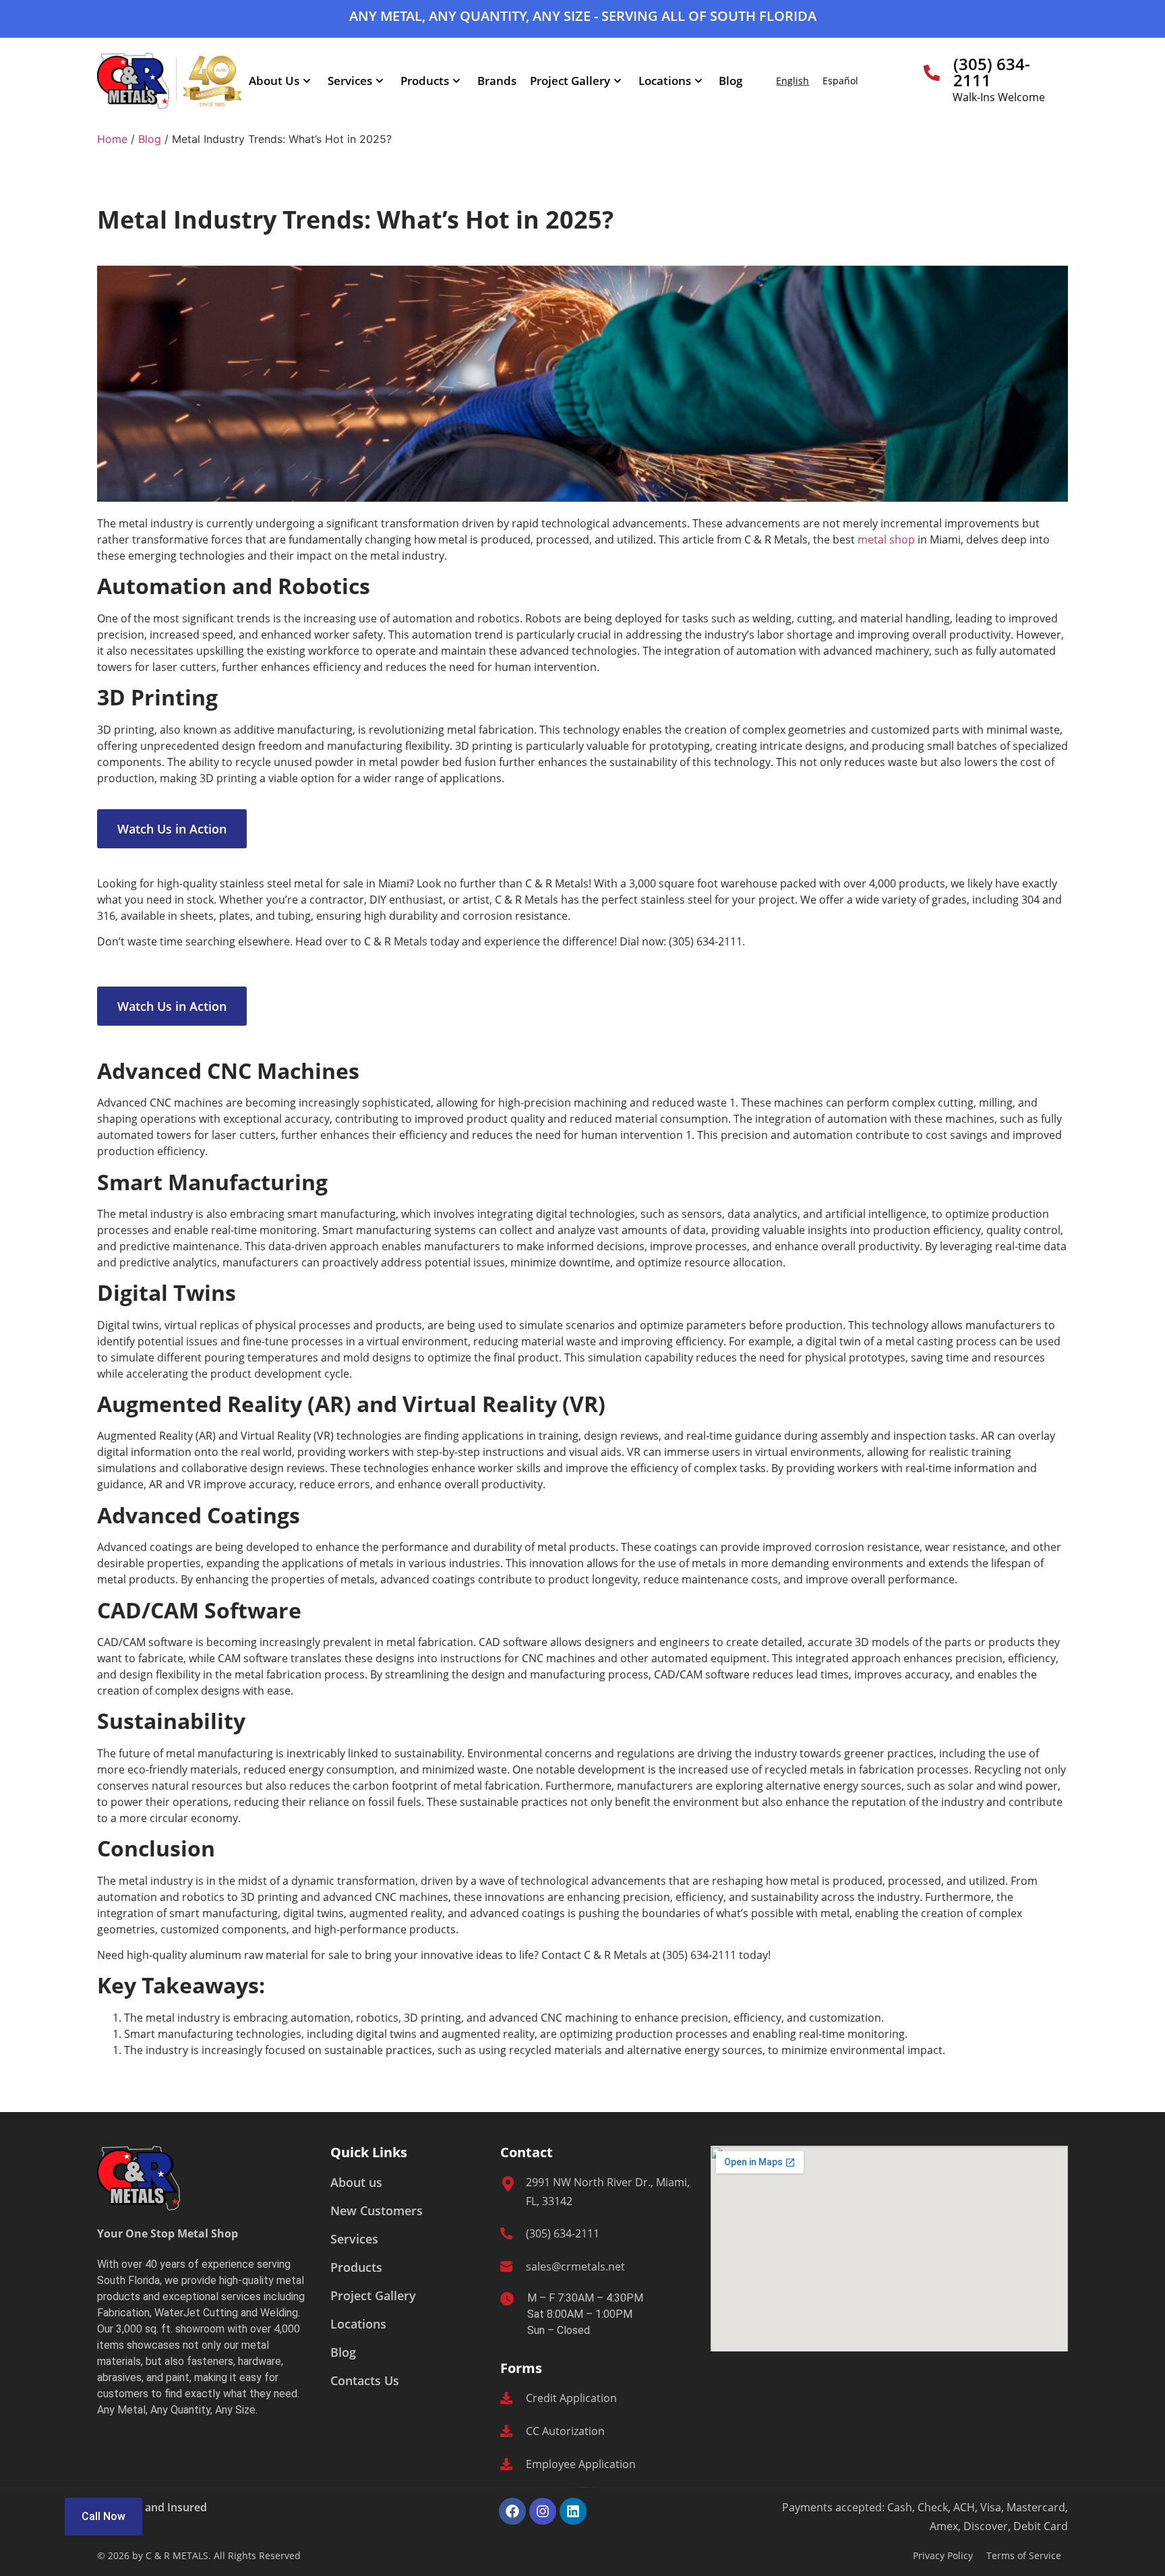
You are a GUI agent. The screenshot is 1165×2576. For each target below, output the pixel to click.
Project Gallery (570, 81)
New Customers (377, 2211)
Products (425, 81)
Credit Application (571, 2398)
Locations (665, 81)
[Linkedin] (573, 2511)
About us (356, 2182)
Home (112, 139)
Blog (730, 81)
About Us (274, 81)
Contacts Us (365, 2380)
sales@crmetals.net (575, 2266)
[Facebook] (512, 2511)
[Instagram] (543, 2511)
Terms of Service (1024, 2555)
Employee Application (581, 2464)
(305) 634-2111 (992, 72)
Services (350, 81)
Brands (497, 81)
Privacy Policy (943, 2555)
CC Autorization (565, 2431)
